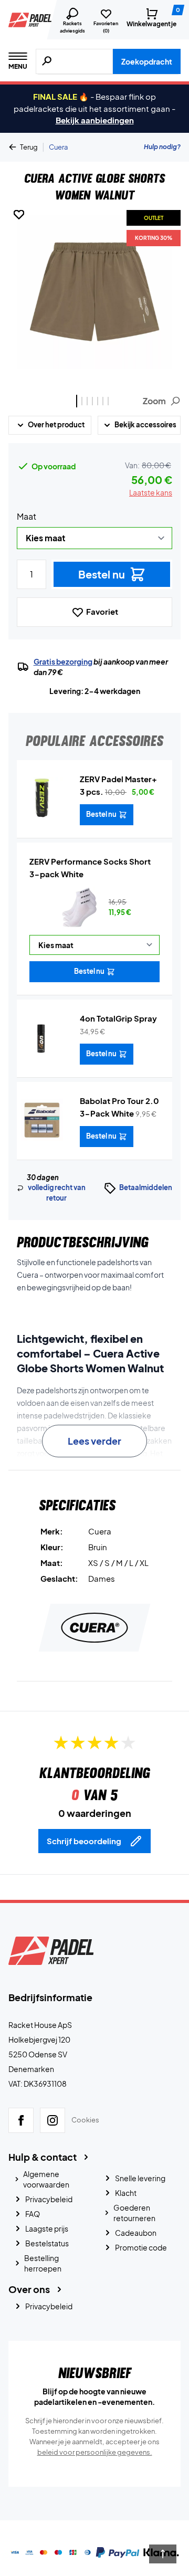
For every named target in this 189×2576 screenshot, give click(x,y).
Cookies (85, 2120)
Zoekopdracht (147, 61)
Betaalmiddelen (146, 1187)
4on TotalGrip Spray (118, 1018)
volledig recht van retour (57, 1193)
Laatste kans (151, 492)
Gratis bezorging (63, 661)
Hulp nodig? (162, 147)
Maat (27, 516)
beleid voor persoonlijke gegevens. (95, 2452)
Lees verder (94, 1441)
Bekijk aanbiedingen (95, 120)
